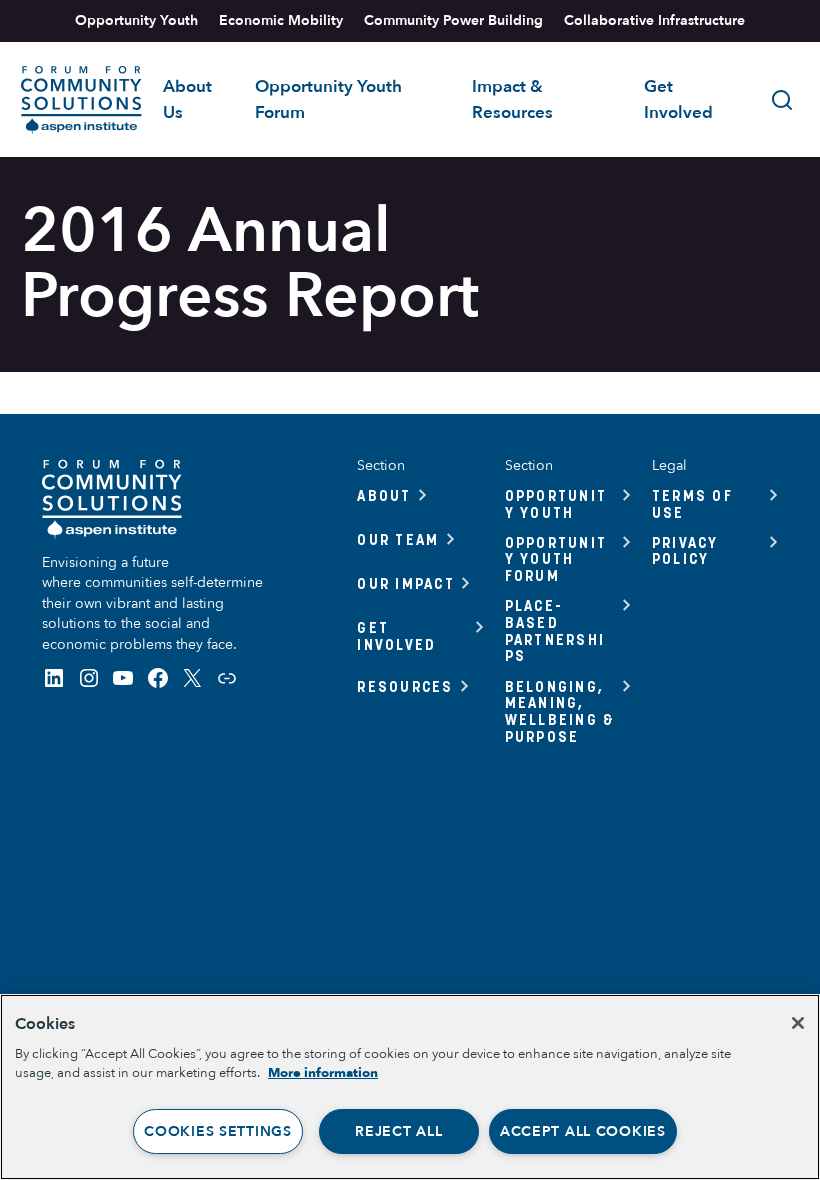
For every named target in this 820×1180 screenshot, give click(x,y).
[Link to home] (81, 100)
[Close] (798, 1023)
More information (323, 1073)
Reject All (398, 1131)
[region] (410, 1087)
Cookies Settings (218, 1131)
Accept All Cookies (583, 1131)
